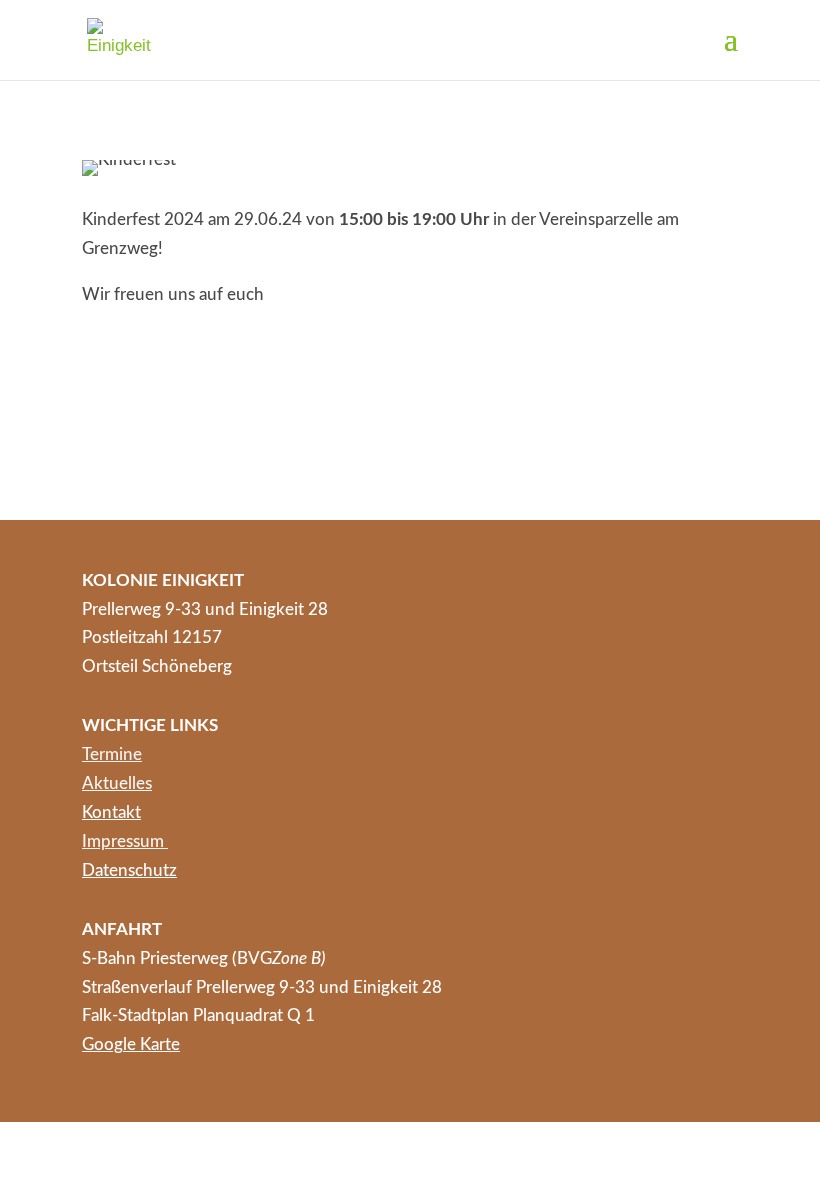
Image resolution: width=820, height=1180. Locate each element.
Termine (112, 754)
